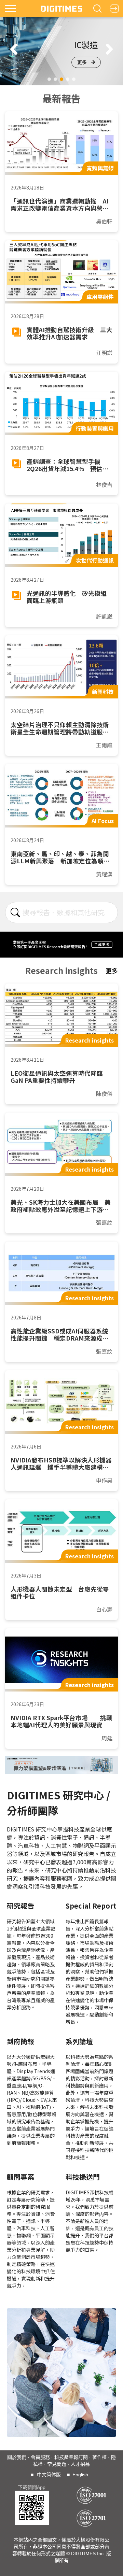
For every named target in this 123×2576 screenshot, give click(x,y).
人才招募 (80, 2464)
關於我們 (17, 2457)
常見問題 (57, 2464)
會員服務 (40, 2457)
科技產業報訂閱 (71, 2457)
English (80, 2475)
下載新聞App (32, 2487)
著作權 (99, 2457)
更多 (82, 62)
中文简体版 (49, 2475)
